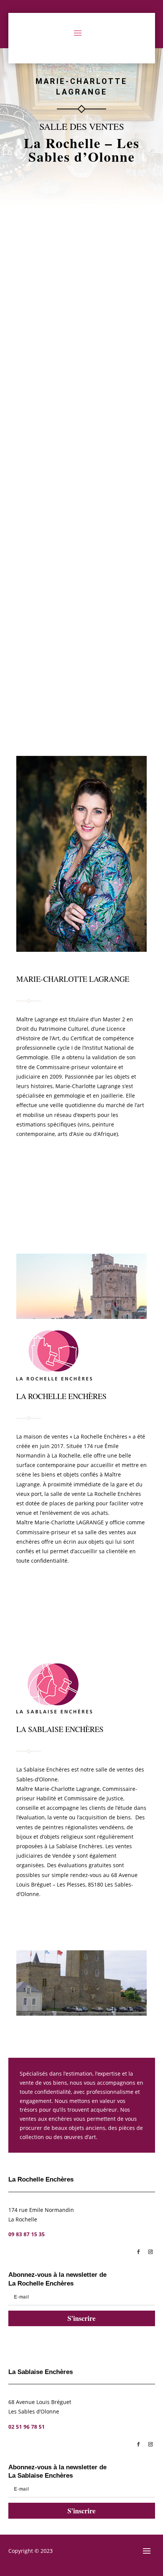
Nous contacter (116, 1608)
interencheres (83, 283)
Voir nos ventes (44, 1607)
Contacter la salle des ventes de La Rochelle (74, 1165)
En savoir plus (82, 317)
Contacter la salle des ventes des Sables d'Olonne (81, 1208)
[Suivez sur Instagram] (150, 2252)
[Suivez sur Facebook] (138, 2252)
